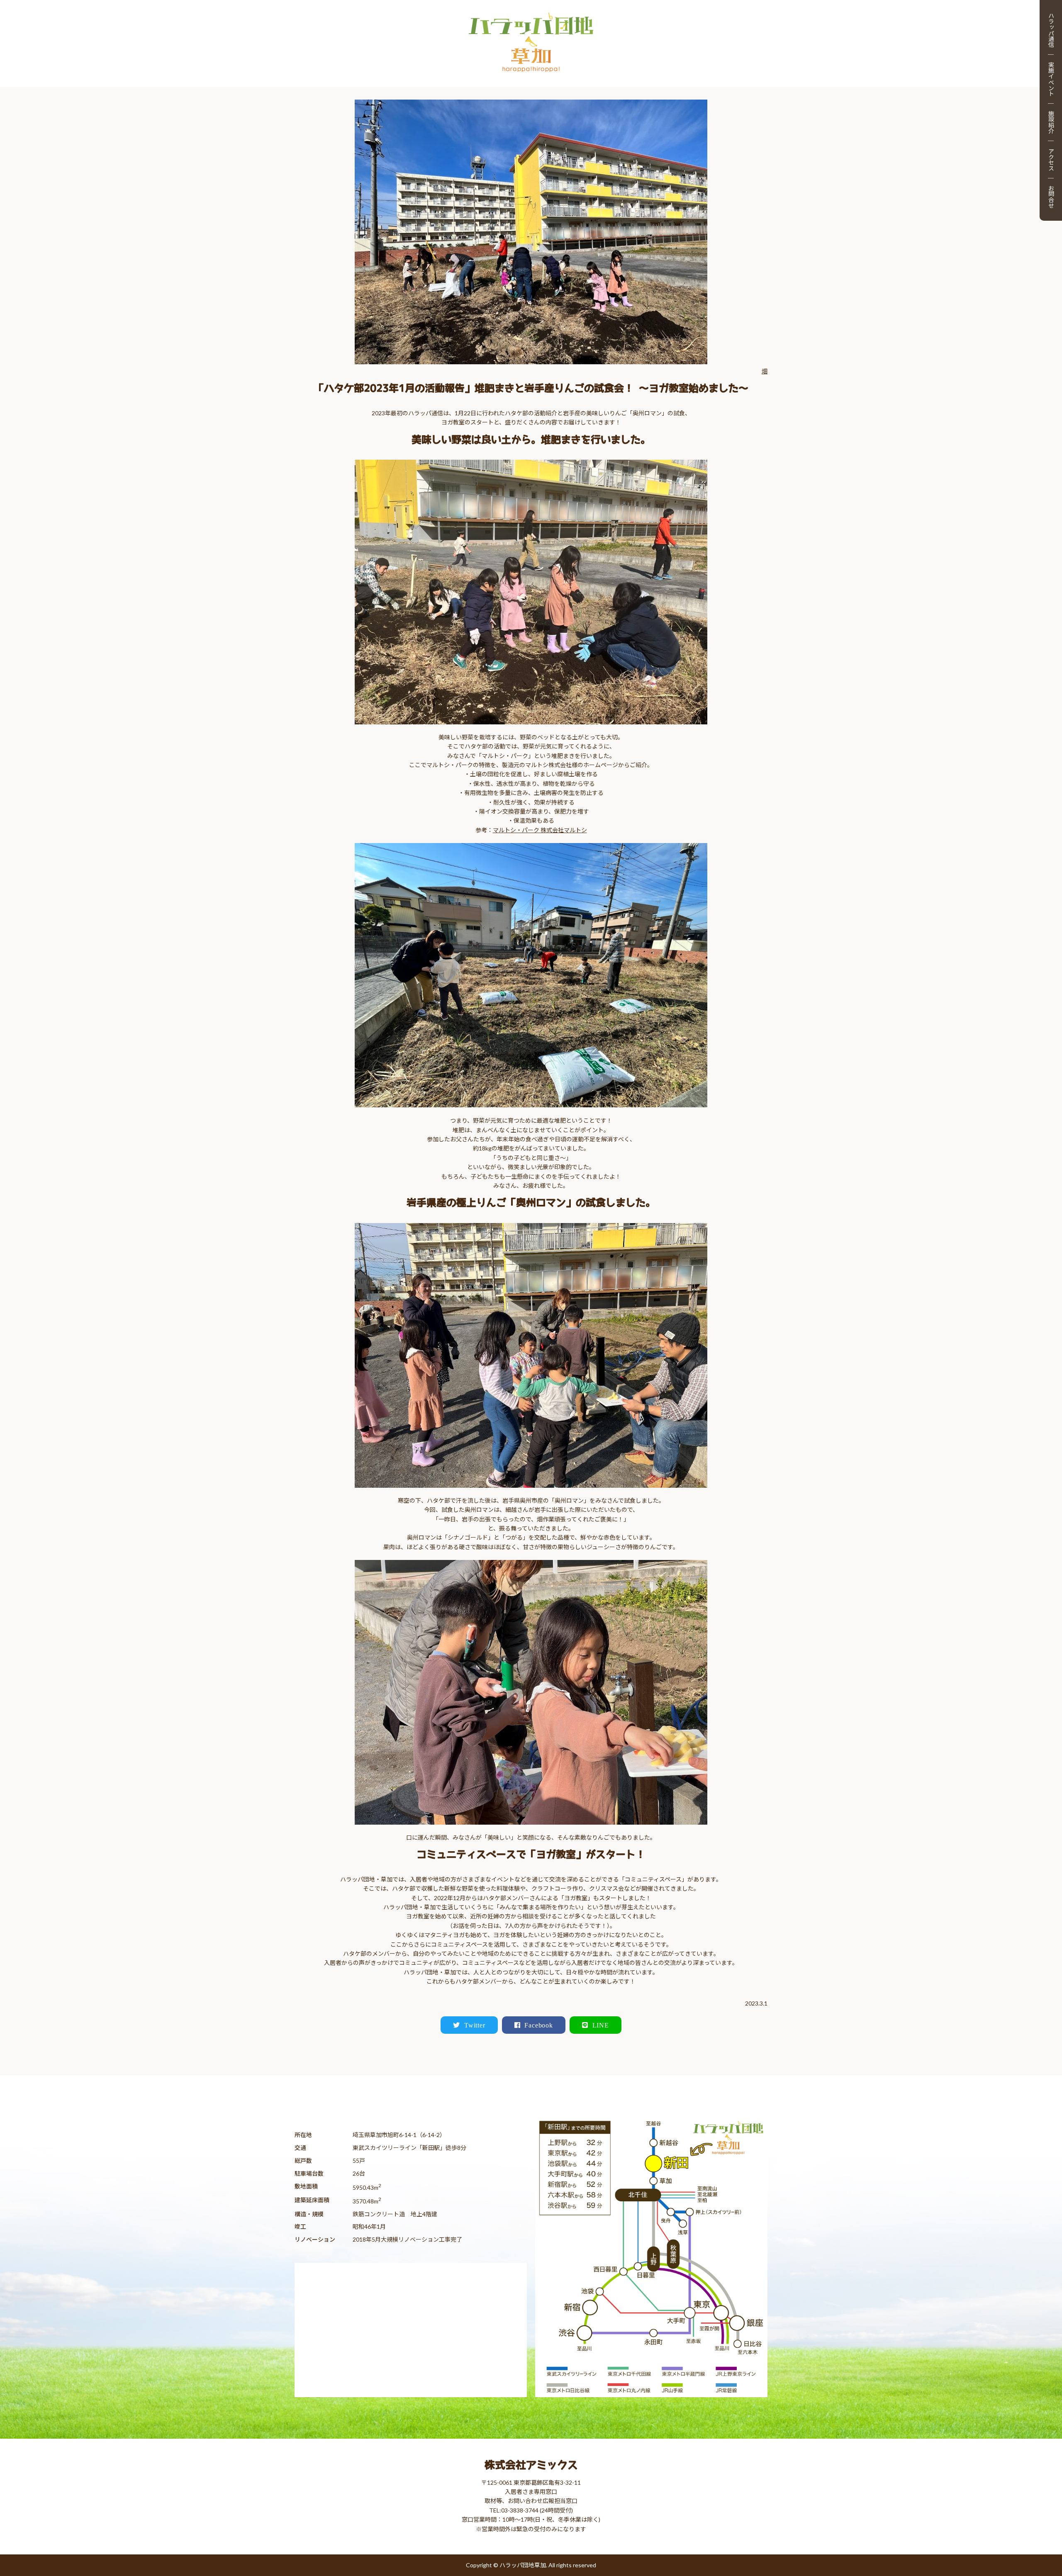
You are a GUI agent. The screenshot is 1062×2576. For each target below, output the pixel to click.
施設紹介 (1051, 122)
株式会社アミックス (531, 2465)
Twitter (475, 2025)
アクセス (1051, 159)
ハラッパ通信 (1051, 30)
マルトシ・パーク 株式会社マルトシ (540, 830)
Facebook (538, 2025)
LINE (601, 2025)
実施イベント (1051, 79)
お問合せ (1051, 197)
